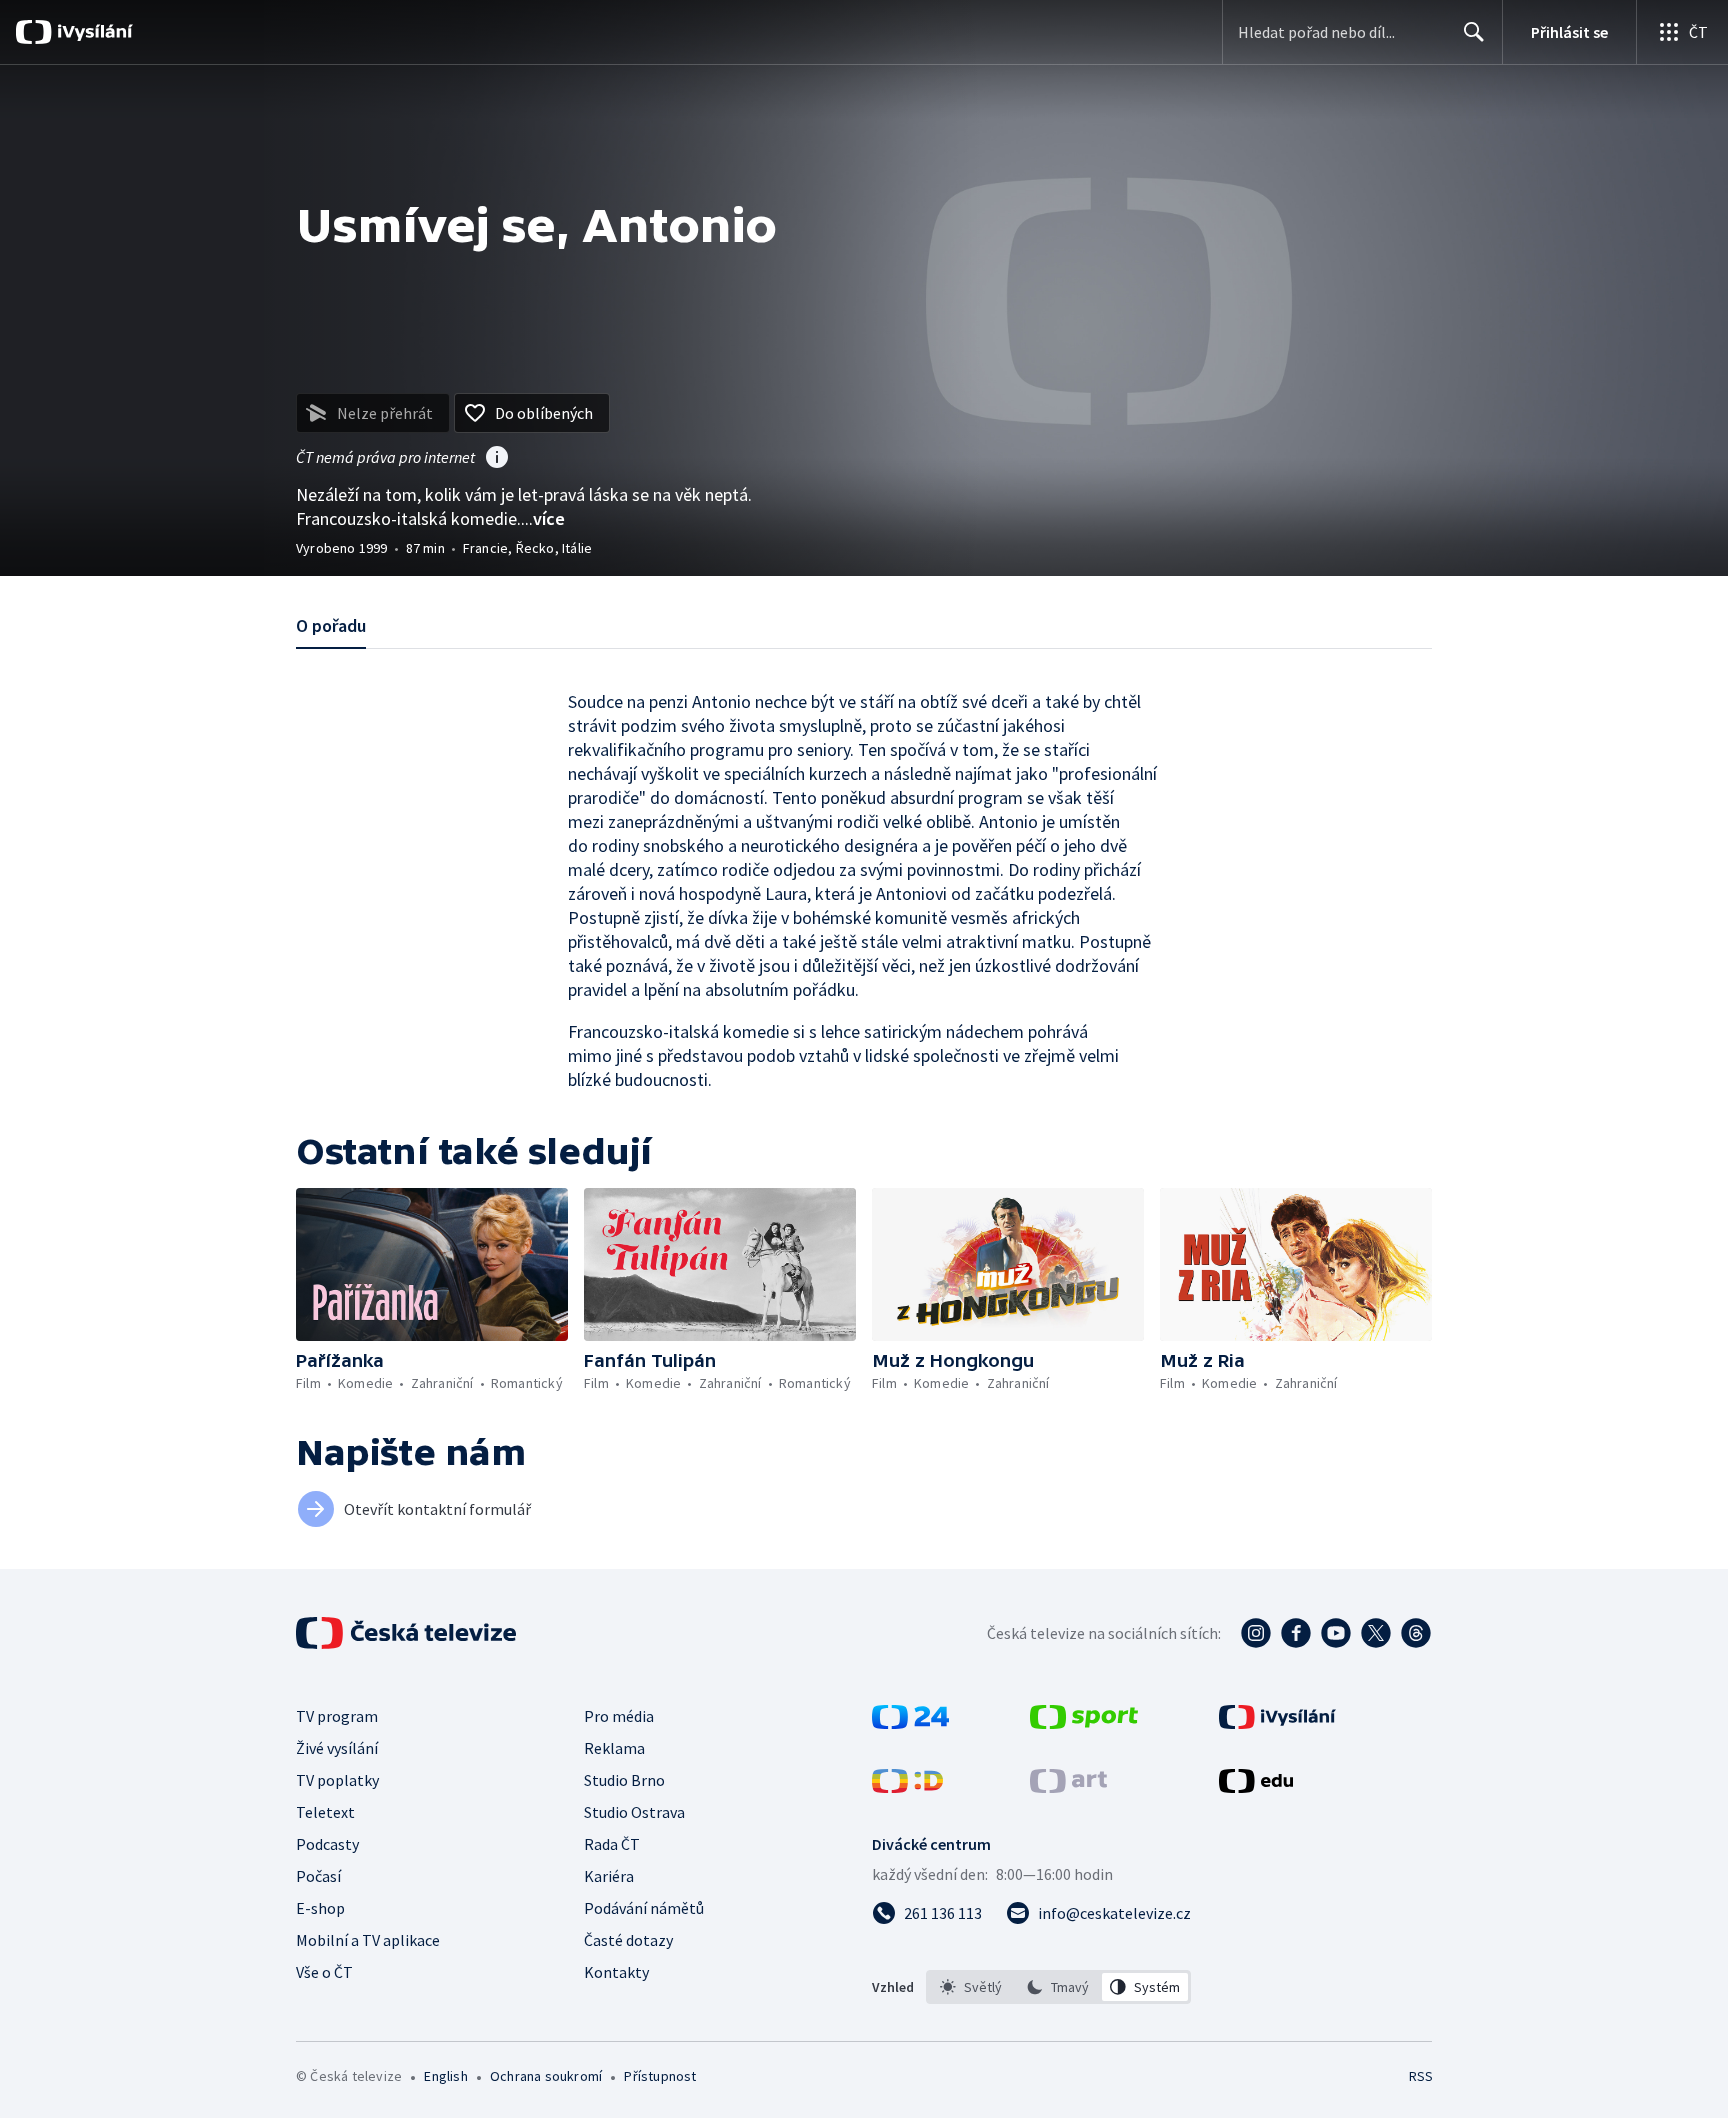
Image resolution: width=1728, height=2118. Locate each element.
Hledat (1474, 32)
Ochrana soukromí (546, 2076)
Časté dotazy (628, 1940)
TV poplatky (337, 1780)
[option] (971, 1987)
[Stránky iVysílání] (1277, 1723)
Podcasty (327, 1844)
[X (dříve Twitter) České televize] (1376, 1633)
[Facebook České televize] (1296, 1633)
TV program (337, 1716)
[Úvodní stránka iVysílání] (92, 32)
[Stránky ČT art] (1068, 1787)
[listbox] (1058, 1987)
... (543, 518)
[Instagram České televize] (1256, 1633)
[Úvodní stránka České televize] (408, 1633)
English (445, 2076)
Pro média (619, 1716)
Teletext (325, 1812)
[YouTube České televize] (1336, 1633)
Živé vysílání (337, 1748)
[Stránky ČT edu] (1256, 1787)
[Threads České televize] (1416, 1633)
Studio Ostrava (634, 1812)
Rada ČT (612, 1844)
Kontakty (616, 1972)
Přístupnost (660, 2076)
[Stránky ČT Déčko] (907, 1787)
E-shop (320, 1908)
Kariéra (609, 1876)
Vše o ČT (324, 1972)
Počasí (318, 1876)
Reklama (614, 1748)
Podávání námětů (644, 1908)
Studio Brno (624, 1780)
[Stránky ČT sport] (1084, 1723)
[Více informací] (497, 459)
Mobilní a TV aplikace (368, 1940)
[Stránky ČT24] (910, 1723)
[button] (432, 1264)
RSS (1421, 2076)
